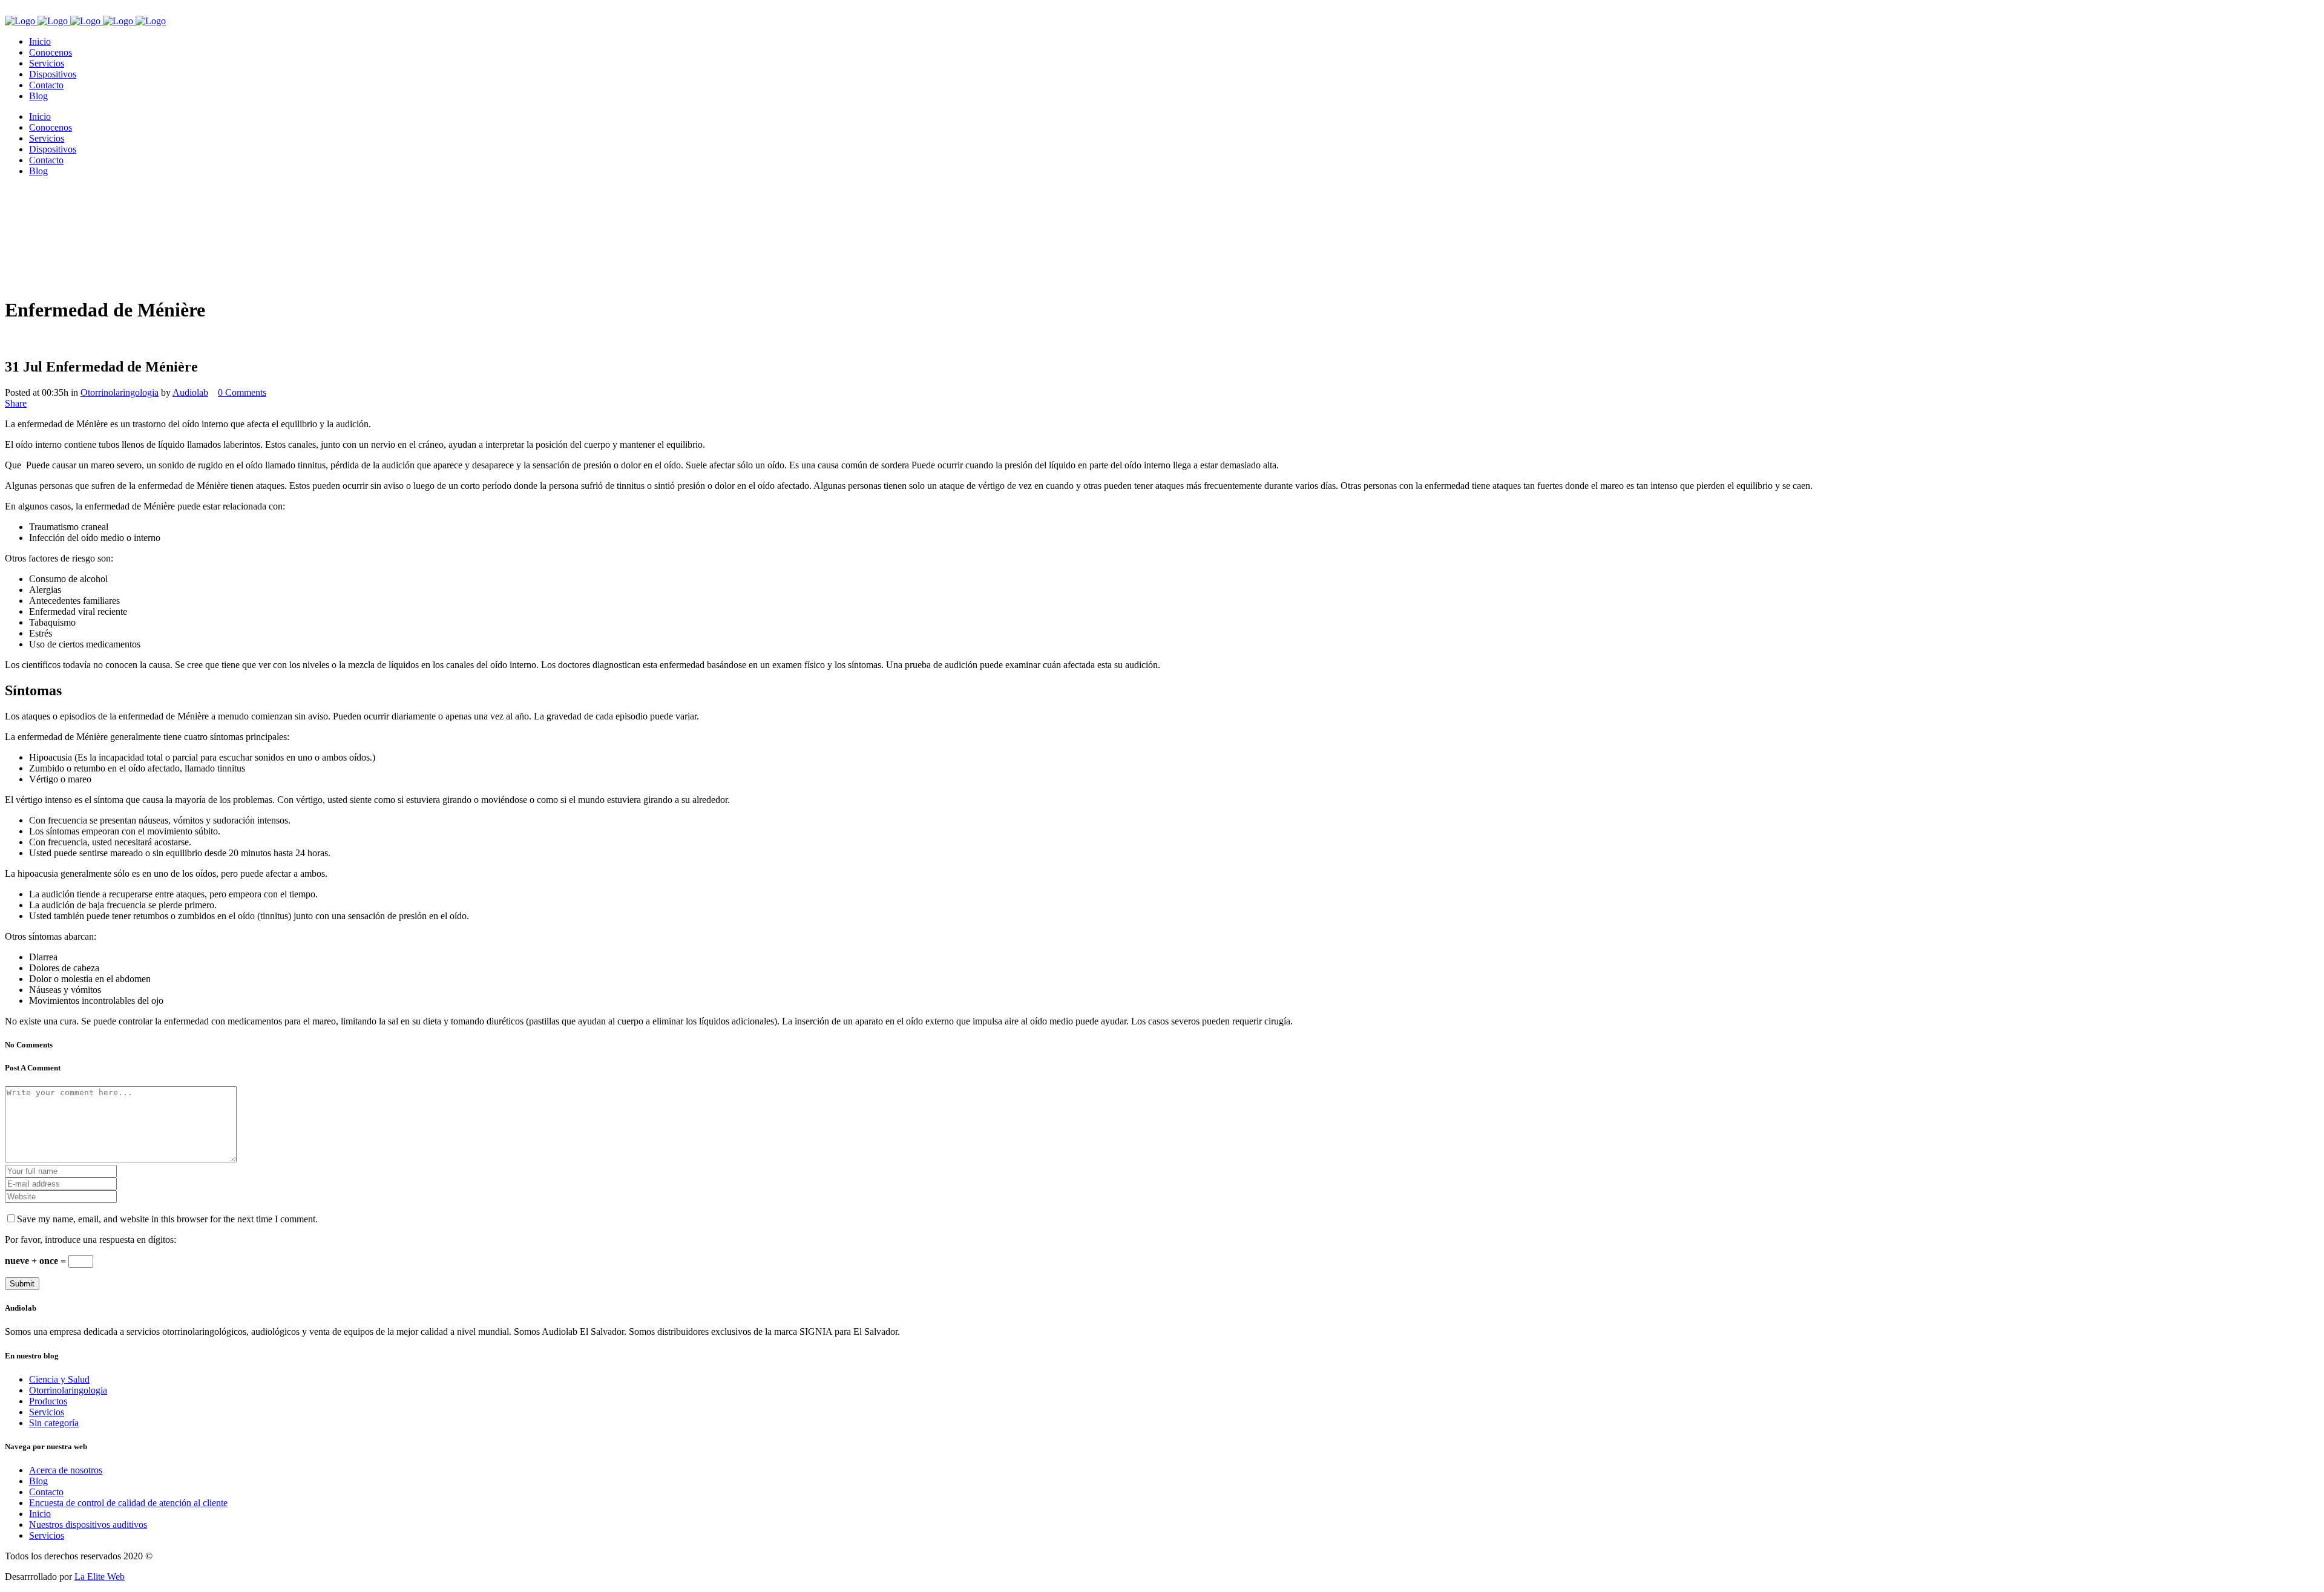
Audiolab (190, 392)
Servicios (47, 1412)
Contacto (46, 1492)
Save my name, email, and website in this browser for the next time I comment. (167, 1219)
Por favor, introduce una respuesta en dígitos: (90, 1240)
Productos (48, 1401)
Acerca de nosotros (66, 1470)
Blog (38, 1481)
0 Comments (242, 392)
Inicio (40, 1514)
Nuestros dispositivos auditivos (88, 1525)
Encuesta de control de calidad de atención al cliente (128, 1503)
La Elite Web (100, 1577)
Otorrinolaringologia (120, 392)
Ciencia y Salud (59, 1379)
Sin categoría (54, 1423)
